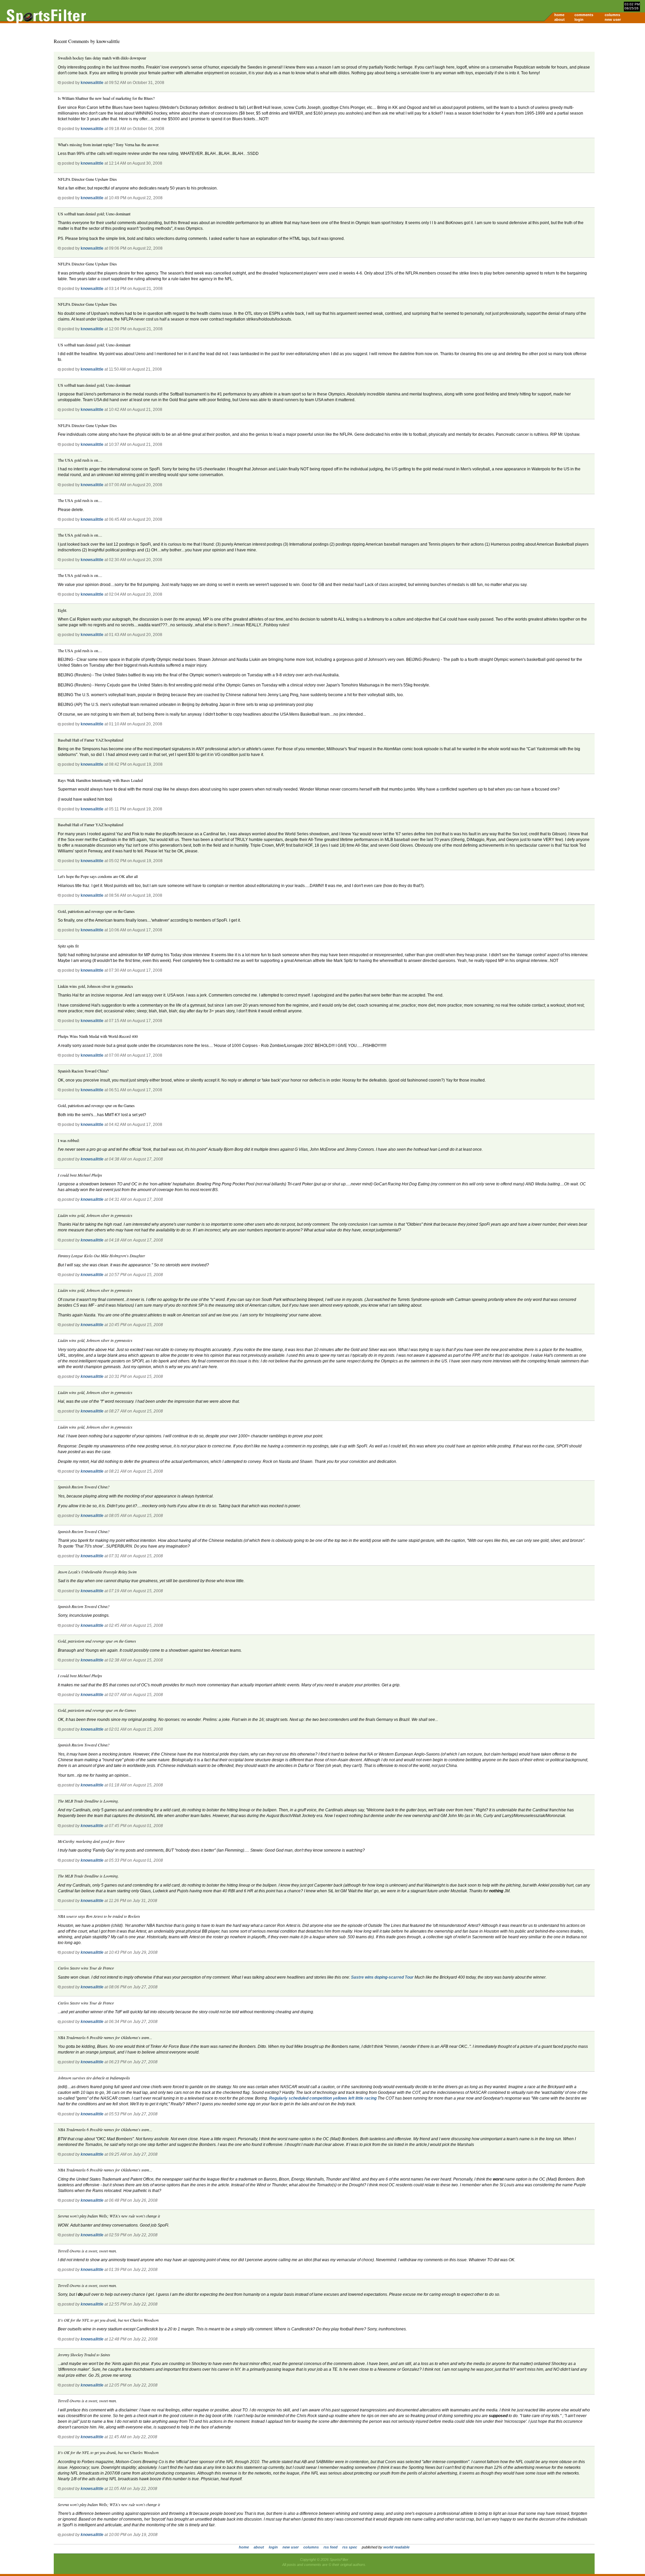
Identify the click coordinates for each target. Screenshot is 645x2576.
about (560, 19)
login (579, 19)
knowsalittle (92, 83)
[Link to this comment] (59, 83)
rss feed (331, 2547)
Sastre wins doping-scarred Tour (383, 1977)
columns (612, 15)
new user (613, 19)
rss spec (350, 2547)
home (559, 15)
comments (584, 15)
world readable (396, 2547)
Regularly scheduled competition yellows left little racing (323, 2098)
